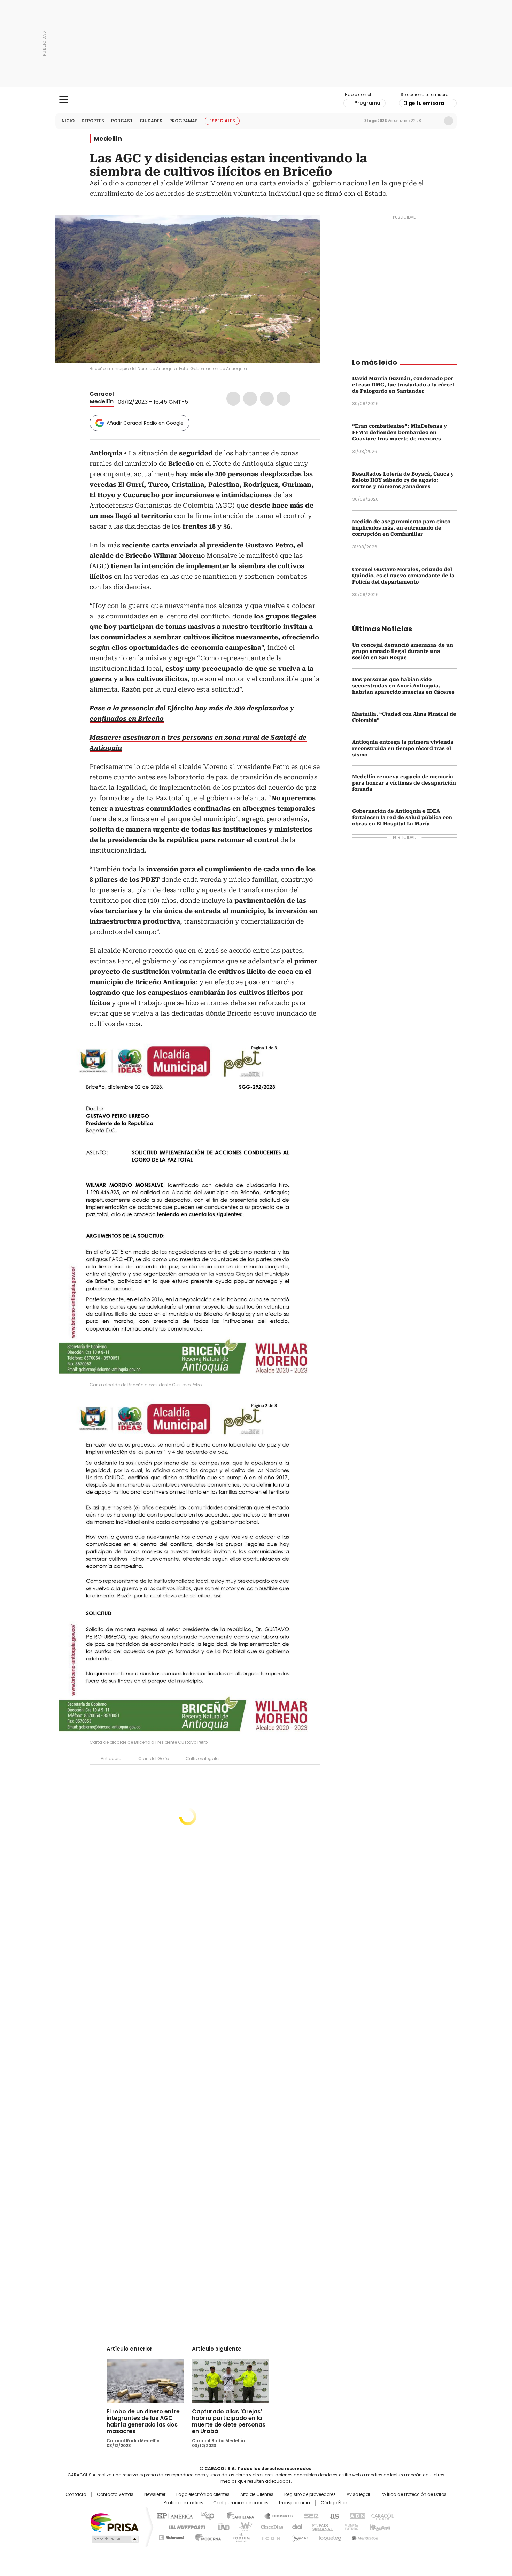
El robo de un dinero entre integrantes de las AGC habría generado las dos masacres (143, 2421)
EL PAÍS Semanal (320, 2527)
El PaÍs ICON (269, 2536)
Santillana (237, 2515)
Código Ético (335, 2503)
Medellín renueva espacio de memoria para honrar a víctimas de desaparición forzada (404, 783)
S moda (299, 2536)
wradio (242, 2527)
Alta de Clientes (257, 2494)
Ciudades (151, 121)
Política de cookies (184, 2503)
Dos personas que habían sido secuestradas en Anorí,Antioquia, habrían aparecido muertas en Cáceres (403, 686)
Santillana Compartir (276, 2515)
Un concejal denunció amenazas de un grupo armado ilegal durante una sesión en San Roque (403, 651)
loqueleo (330, 2536)
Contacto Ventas (115, 2494)
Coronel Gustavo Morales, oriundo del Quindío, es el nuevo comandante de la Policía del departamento (403, 576)
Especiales (222, 121)
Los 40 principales (205, 2515)
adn (356, 2515)
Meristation (364, 2536)
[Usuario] (449, 121)
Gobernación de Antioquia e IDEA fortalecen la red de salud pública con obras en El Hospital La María (402, 817)
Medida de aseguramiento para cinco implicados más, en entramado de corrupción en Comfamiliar (401, 528)
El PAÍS (174, 2515)
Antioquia (111, 1759)
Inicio (67, 121)
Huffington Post (184, 2527)
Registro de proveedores (310, 2494)
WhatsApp (284, 399)
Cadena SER (309, 2515)
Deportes (93, 121)
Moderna (206, 2536)
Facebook (233, 399)
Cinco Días (270, 2527)
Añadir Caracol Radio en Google (145, 423)
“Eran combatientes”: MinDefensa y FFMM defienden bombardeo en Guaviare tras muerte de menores (399, 432)
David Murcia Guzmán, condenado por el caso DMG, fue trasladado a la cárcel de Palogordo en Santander (403, 385)
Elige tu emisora (424, 103)
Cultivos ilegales (203, 1759)
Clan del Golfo (154, 1759)
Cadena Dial (295, 2527)
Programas (184, 121)
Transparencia (294, 2503)
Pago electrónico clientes (203, 2494)
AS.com (333, 2515)
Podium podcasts (239, 2536)
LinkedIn (267, 399)
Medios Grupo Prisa (114, 2539)
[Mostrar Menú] (64, 100)
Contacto (76, 2494)
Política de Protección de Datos (414, 2494)
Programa (367, 103)
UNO (221, 2527)
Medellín (108, 139)
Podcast (122, 121)
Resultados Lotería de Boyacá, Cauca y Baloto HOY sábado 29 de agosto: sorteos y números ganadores (403, 480)
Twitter (250, 399)
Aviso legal (358, 2494)
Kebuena (379, 2527)
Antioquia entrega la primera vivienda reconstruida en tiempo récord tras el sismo (403, 748)
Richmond (171, 2536)
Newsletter (434, 121)
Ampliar (306, 229)
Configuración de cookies (241, 2503)
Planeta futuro (350, 2527)
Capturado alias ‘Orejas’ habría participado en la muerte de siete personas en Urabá (229, 2421)
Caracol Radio (256, 100)
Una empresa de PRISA (115, 2522)
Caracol (102, 394)
